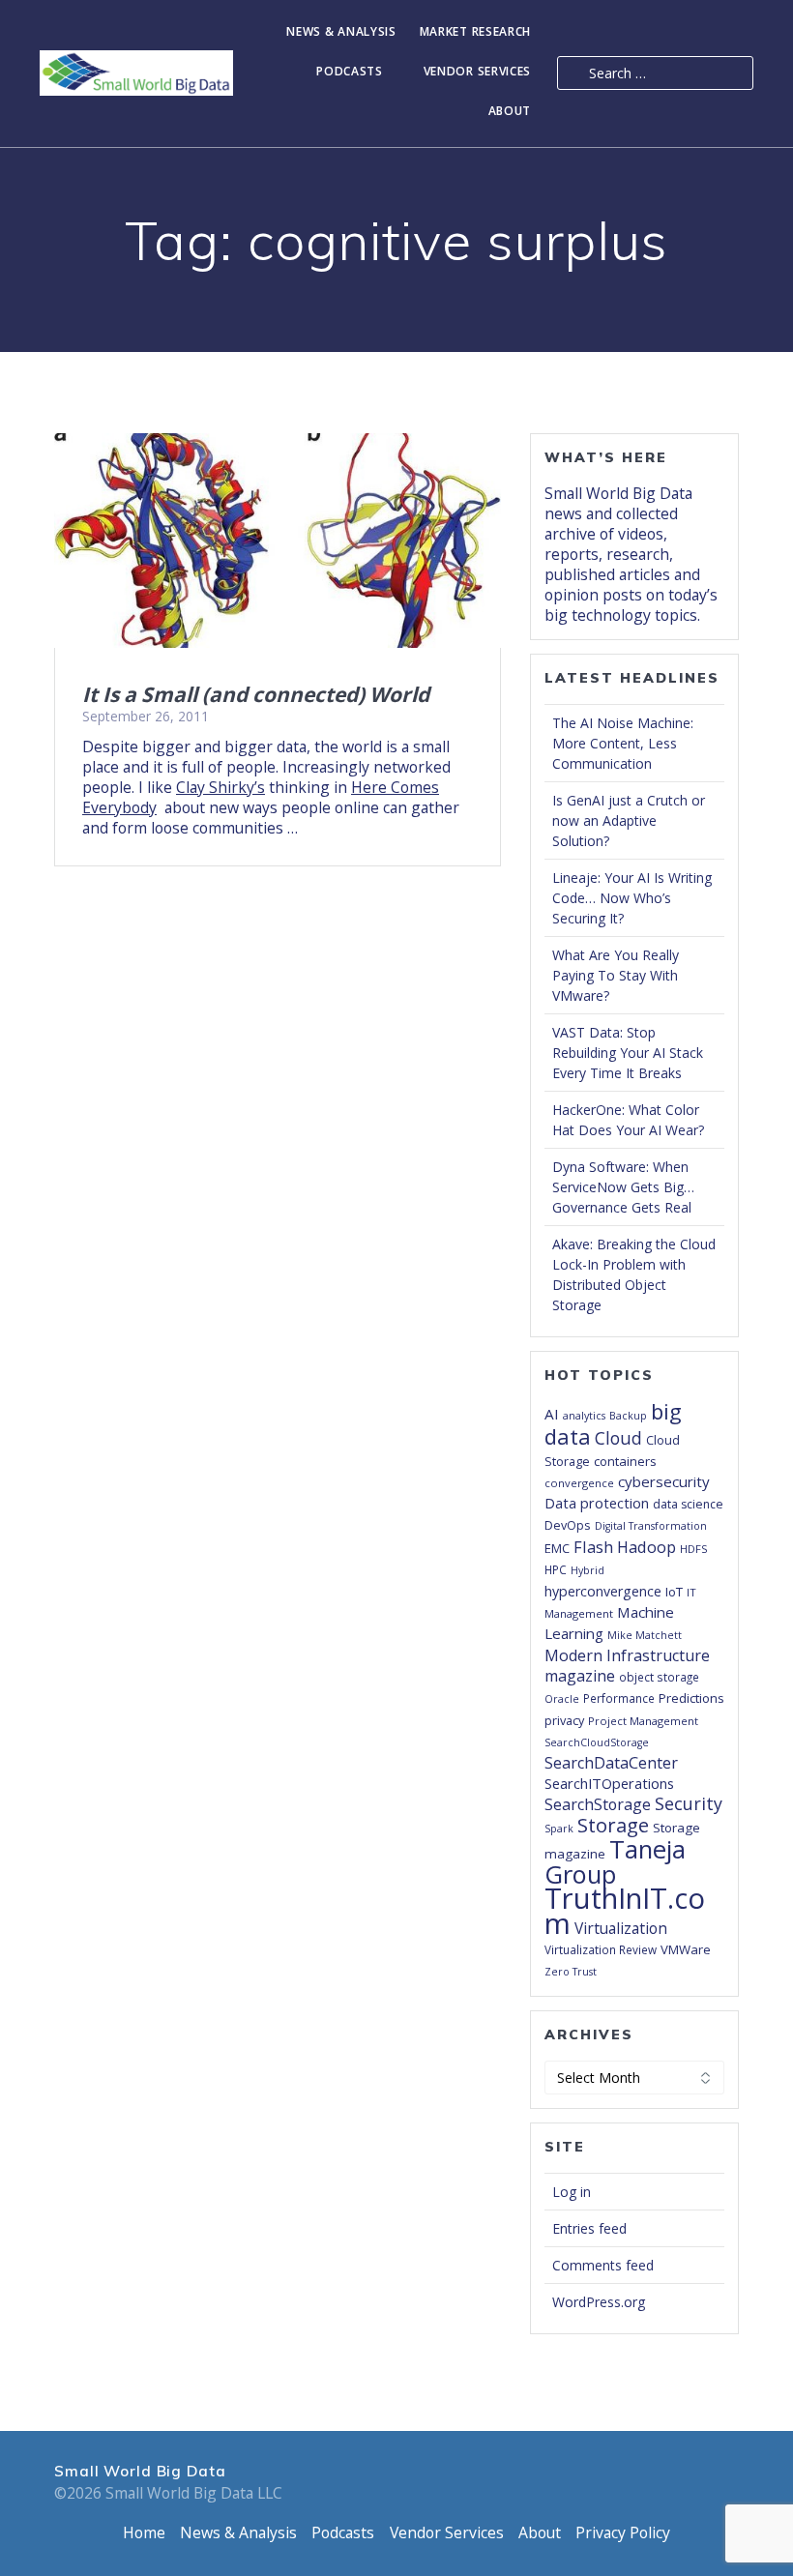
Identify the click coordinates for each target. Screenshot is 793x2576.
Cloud (618, 1438)
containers (625, 1461)
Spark (559, 1829)
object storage (659, 1677)
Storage (613, 1825)
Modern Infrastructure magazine (627, 1666)
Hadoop (646, 1547)
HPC (556, 1569)
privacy (564, 1720)
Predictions (691, 1698)
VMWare (686, 1949)
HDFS (694, 1549)
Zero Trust (571, 1972)
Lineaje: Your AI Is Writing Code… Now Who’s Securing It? (632, 898)
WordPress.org (599, 2302)
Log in (572, 2192)
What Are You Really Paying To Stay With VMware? (616, 975)
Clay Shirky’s (220, 787)
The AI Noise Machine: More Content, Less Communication (623, 743)
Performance (619, 1698)
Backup (628, 1416)
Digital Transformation (651, 1526)
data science (688, 1504)
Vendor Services (478, 72)
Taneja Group (615, 1861)
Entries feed (589, 2228)
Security (689, 1803)
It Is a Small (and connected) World (256, 694)
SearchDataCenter (611, 1763)
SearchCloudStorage (597, 1742)
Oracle (562, 1699)
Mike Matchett (645, 1635)
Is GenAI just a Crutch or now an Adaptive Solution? (629, 820)
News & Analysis (341, 32)
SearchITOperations (609, 1783)
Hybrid (587, 1570)
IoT (674, 1592)
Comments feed (603, 2265)
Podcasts (350, 72)
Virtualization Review (601, 1949)
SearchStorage (598, 1804)
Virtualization (621, 1928)
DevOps (568, 1525)
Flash (593, 1547)
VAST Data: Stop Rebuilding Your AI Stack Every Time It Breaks (628, 1053)
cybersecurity (664, 1481)
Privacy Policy (623, 2532)
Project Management (643, 1721)
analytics (584, 1416)
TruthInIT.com (625, 1911)
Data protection (597, 1503)
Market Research (476, 32)
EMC (557, 1548)
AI (552, 1414)
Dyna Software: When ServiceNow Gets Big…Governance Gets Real (623, 1187)
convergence (579, 1483)
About (510, 112)
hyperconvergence (603, 1591)
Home (144, 2532)
